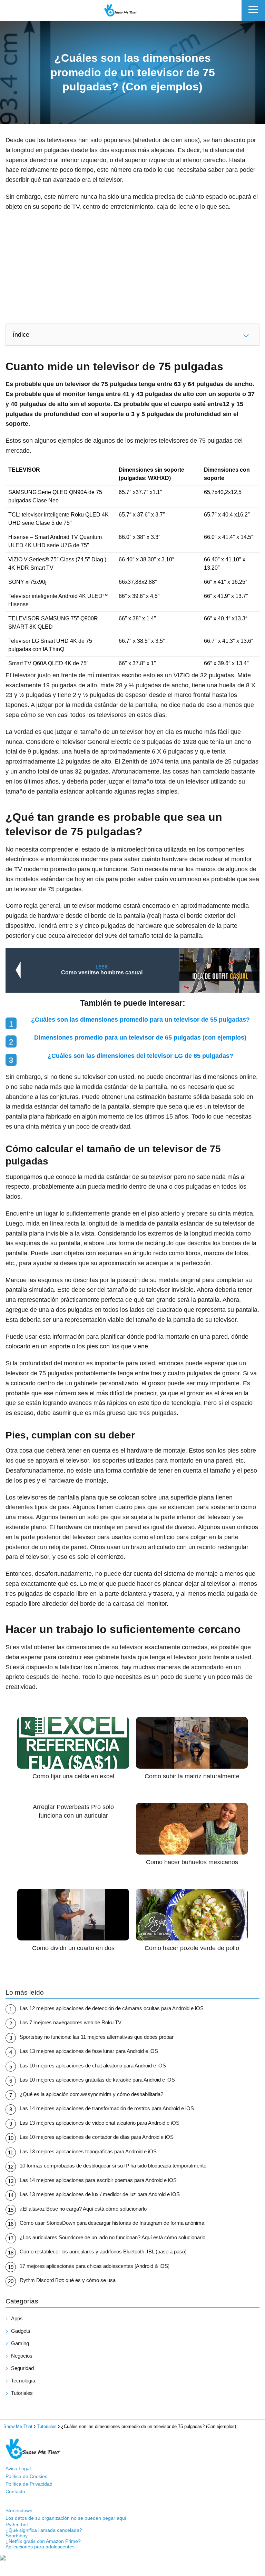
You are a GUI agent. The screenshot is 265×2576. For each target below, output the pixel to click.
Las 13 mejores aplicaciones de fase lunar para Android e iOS (89, 2051)
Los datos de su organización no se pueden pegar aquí (66, 2518)
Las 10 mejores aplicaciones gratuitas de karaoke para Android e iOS (97, 2080)
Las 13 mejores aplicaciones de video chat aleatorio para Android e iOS (100, 2123)
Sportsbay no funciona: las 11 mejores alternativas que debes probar (97, 2037)
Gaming (20, 2343)
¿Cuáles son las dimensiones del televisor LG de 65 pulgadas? (140, 1056)
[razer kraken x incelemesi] (132, 2558)
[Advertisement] (132, 267)
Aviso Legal (18, 2468)
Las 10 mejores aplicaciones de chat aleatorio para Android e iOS (93, 2066)
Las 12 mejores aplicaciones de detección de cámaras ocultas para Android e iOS (112, 2008)
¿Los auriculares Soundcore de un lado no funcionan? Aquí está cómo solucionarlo (112, 2237)
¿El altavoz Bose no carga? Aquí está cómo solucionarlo (83, 2209)
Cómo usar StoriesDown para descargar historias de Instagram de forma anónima (112, 2223)
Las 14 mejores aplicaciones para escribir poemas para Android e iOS (98, 2180)
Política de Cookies (26, 2476)
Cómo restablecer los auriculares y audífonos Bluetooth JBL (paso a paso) (103, 2251)
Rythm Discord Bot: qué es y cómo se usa (68, 2280)
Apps (17, 2318)
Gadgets (21, 2331)
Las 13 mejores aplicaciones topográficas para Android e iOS (88, 2151)
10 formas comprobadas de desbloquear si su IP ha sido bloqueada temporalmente (113, 2166)
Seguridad (22, 2368)
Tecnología (23, 2381)
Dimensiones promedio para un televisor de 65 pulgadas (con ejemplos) (140, 1038)
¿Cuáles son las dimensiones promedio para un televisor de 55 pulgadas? (140, 1020)
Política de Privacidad (29, 2484)
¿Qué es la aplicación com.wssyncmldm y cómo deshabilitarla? (91, 2094)
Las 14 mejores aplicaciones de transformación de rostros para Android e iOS (107, 2108)
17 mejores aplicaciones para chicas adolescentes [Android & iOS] (95, 2266)
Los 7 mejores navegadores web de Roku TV (71, 2022)
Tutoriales (22, 2393)
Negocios (22, 2356)
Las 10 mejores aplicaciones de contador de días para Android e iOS (97, 2137)
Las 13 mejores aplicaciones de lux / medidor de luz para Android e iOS (100, 2194)
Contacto (15, 2491)
